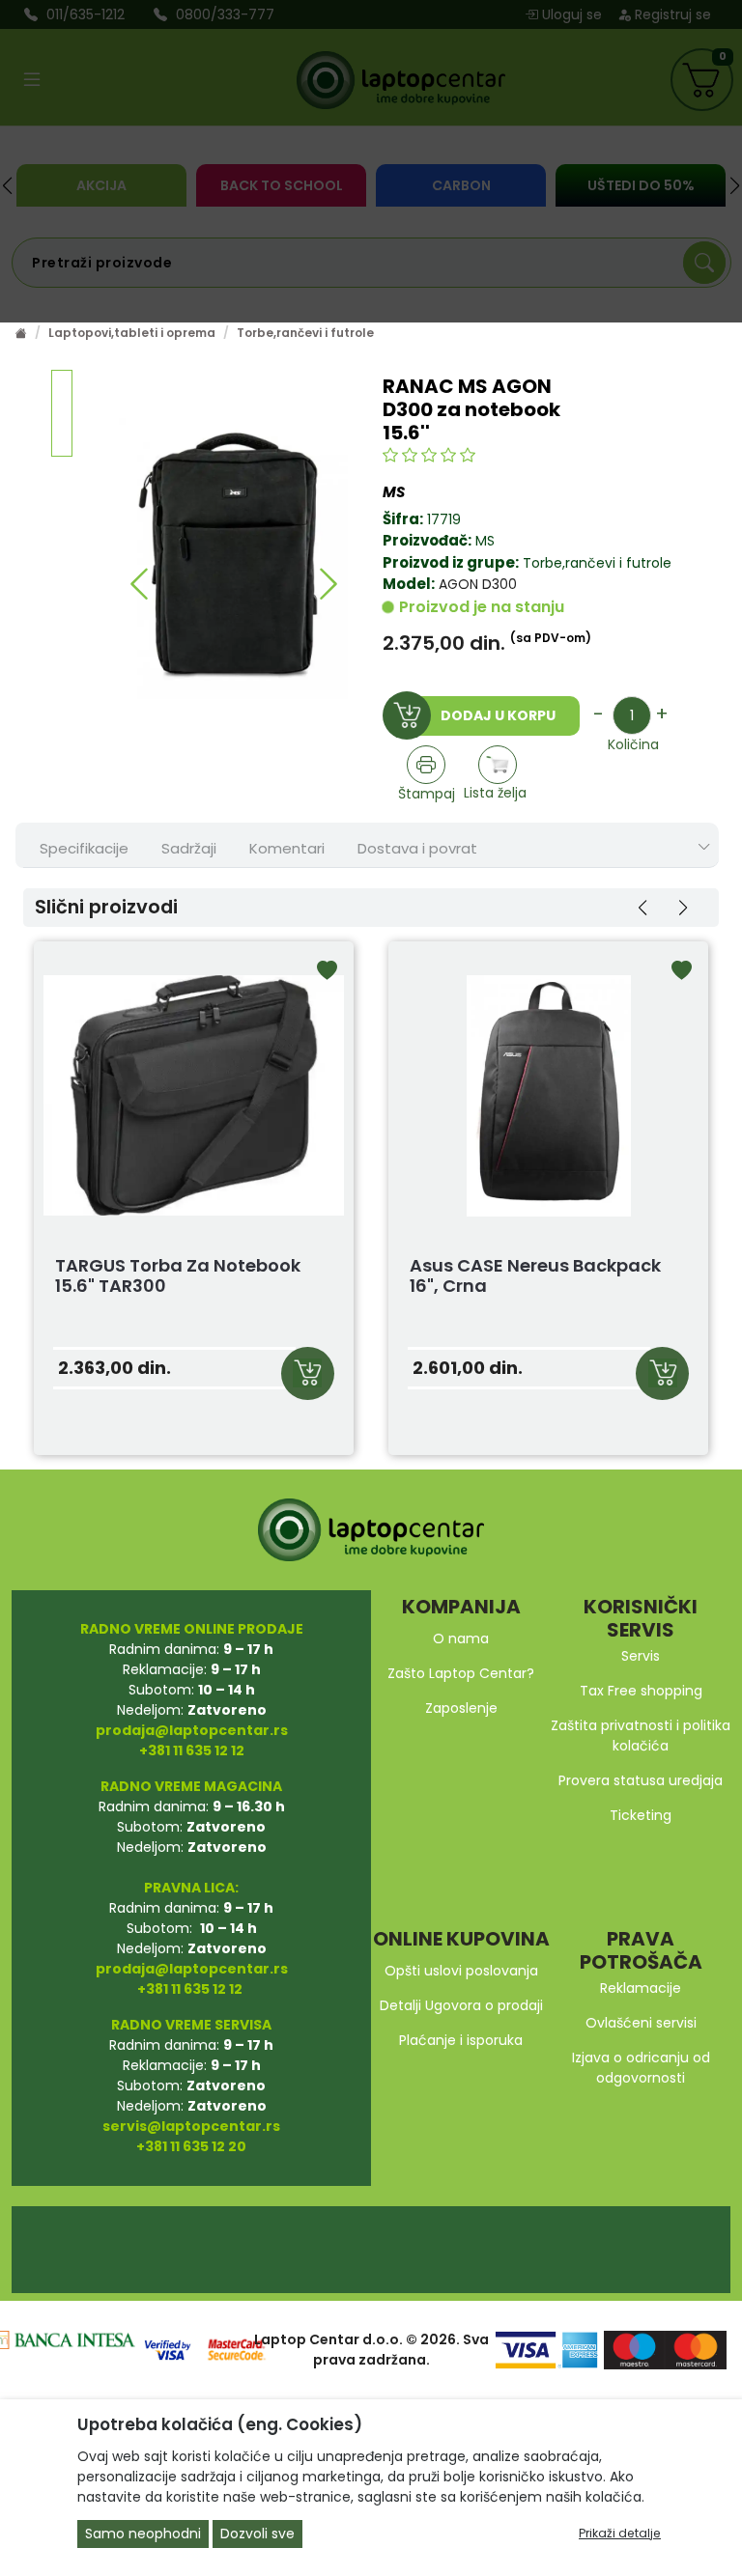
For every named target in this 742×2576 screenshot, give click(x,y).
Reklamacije (641, 1988)
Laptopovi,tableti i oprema (132, 333)
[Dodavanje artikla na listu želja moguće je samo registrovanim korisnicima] (498, 764)
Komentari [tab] (287, 848)
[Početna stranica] (21, 333)
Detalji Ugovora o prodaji (461, 2005)
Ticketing (641, 1815)
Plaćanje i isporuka (461, 2040)
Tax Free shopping (641, 1691)
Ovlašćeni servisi (641, 2023)
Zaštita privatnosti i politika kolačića (641, 1736)
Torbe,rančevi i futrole (305, 333)
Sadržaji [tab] (189, 848)
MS (485, 541)
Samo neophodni (143, 2534)
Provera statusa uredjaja (641, 1780)
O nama (461, 1638)
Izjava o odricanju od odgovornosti (641, 2068)
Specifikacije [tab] (84, 848)
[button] (139, 584)
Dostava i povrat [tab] (417, 848)
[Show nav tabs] (704, 847)
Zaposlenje (461, 1708)
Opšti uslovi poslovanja (461, 1971)
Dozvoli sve (257, 2534)
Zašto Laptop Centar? (461, 1673)
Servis (641, 1656)
